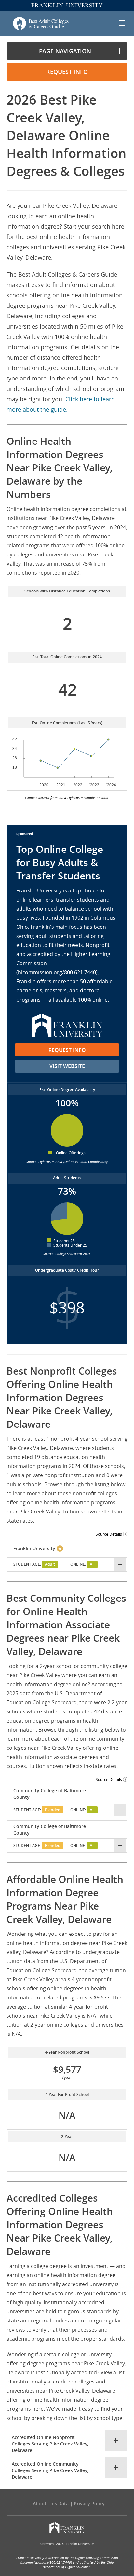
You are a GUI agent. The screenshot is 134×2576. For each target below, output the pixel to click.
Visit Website (67, 1066)
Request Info (67, 1050)
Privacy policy (89, 2503)
